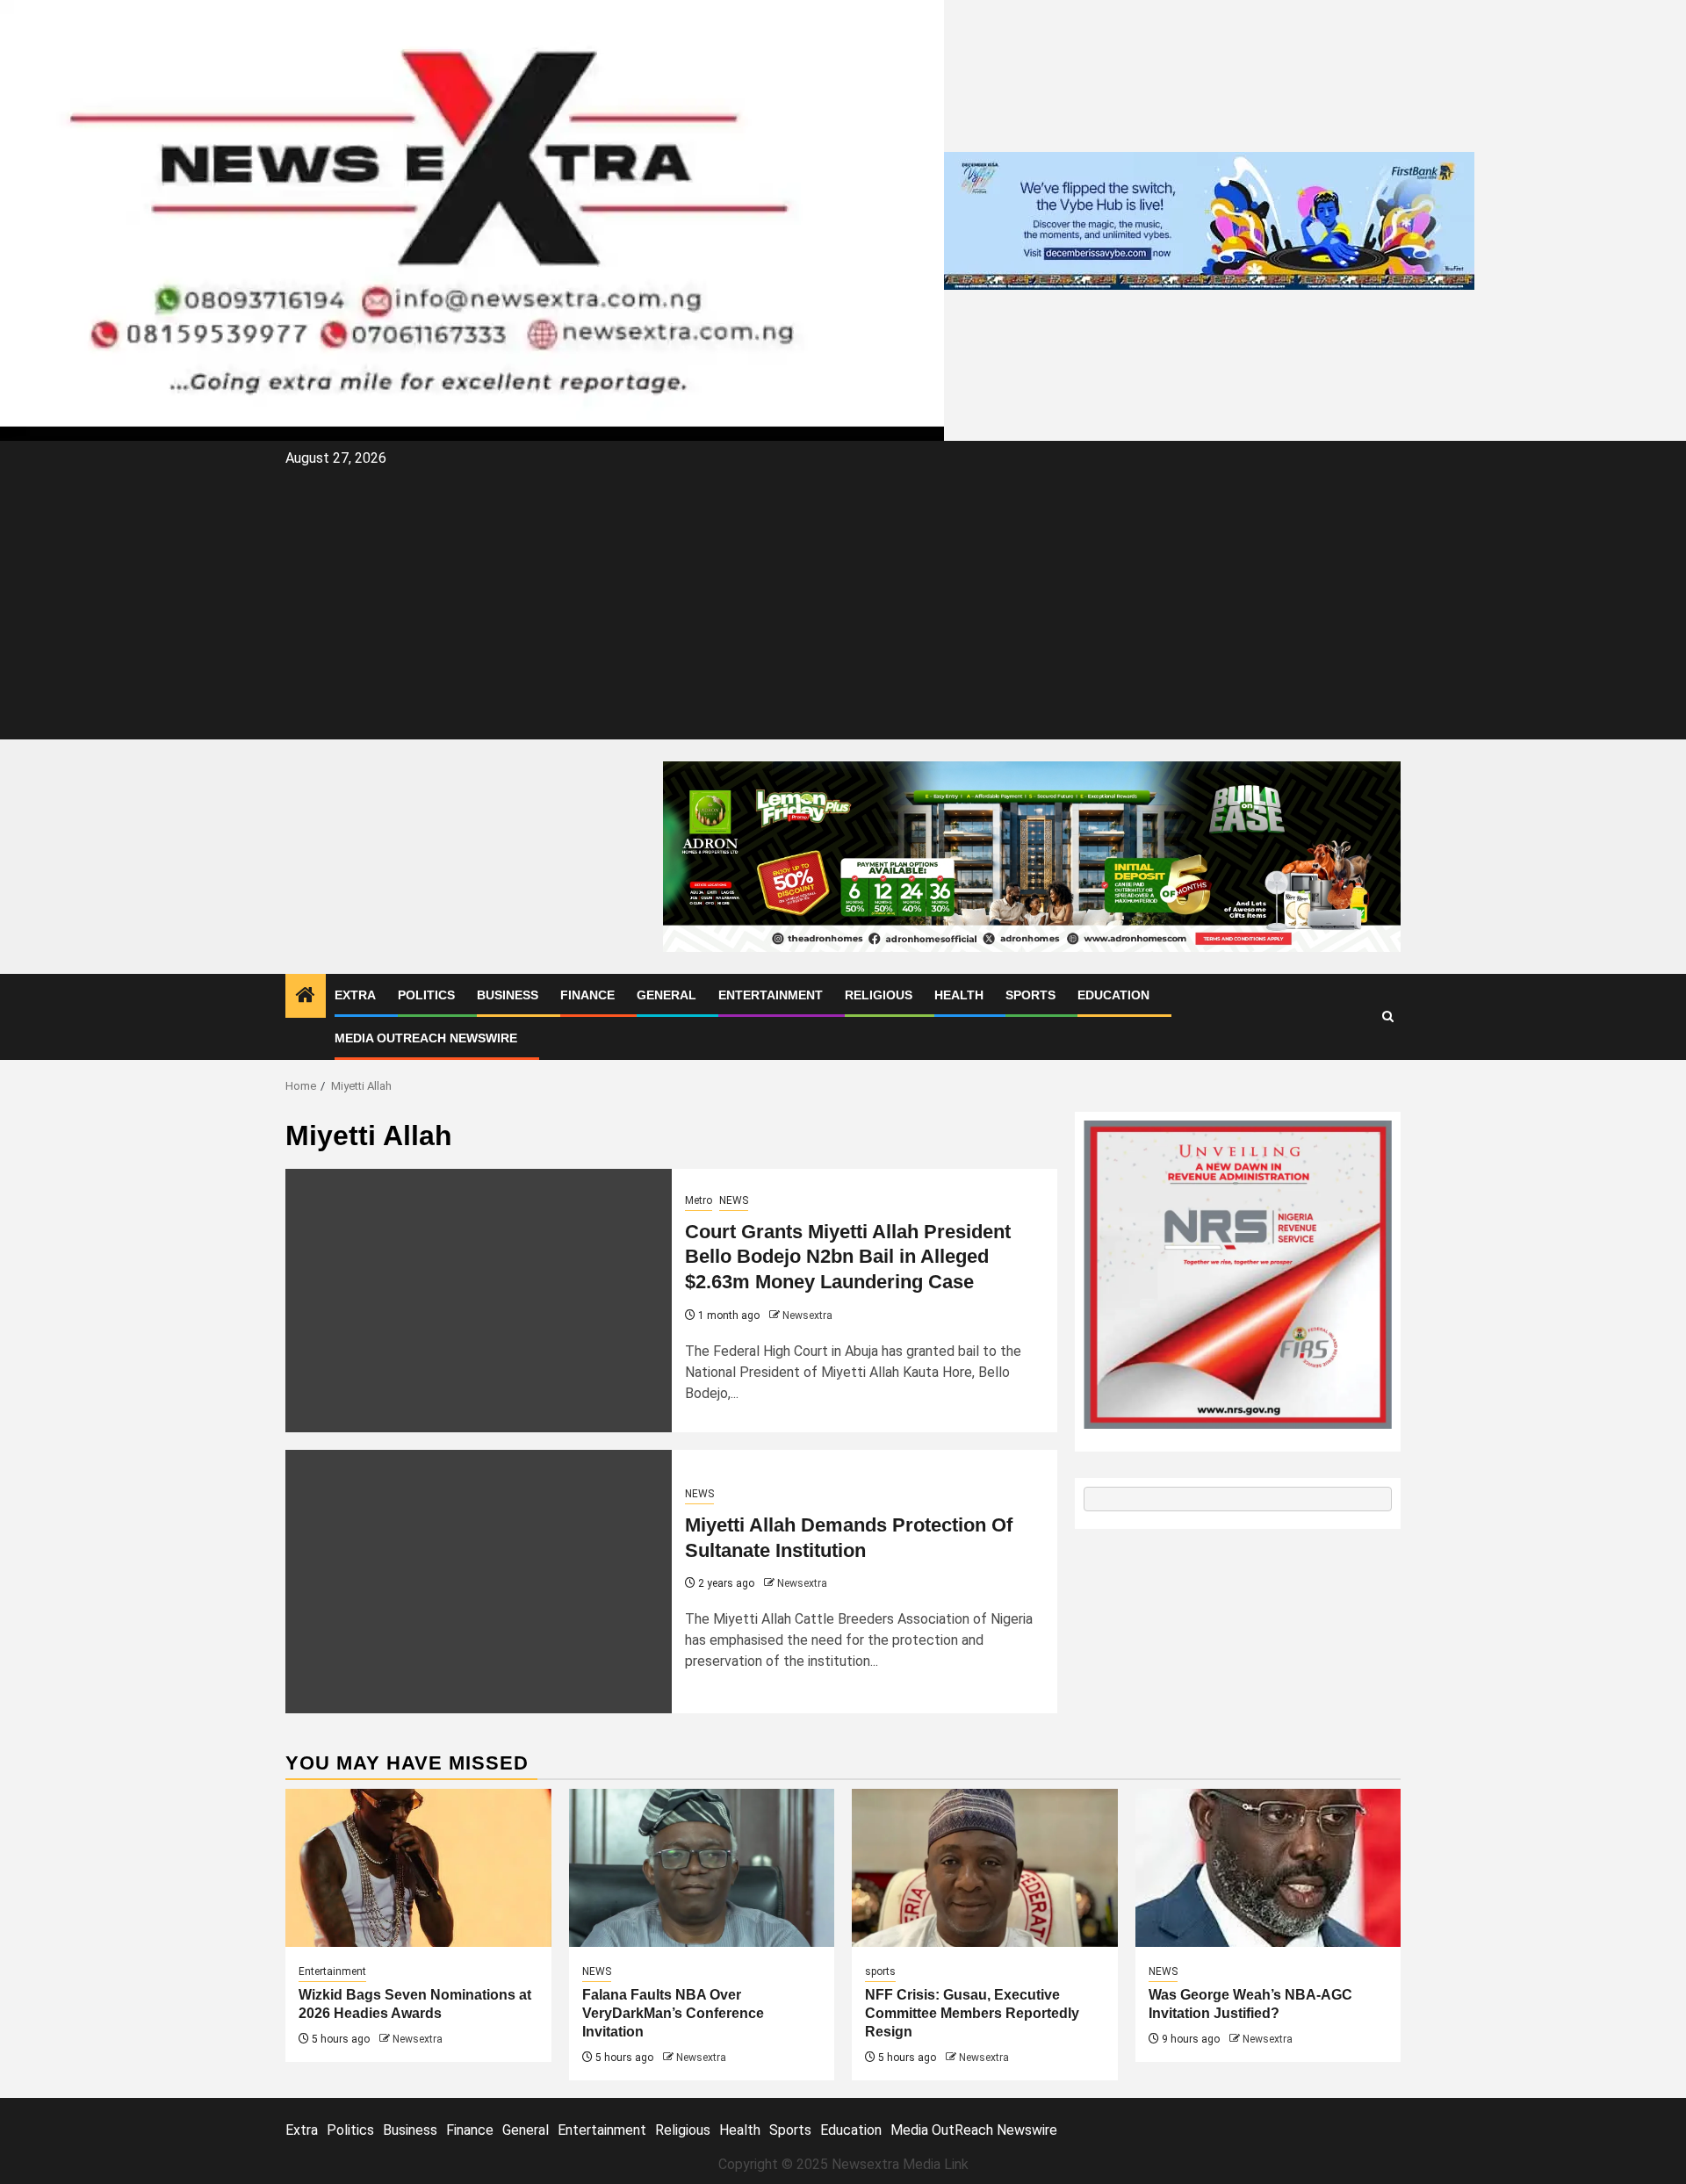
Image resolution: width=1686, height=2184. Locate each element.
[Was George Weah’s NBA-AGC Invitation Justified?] (1268, 1868)
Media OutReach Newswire (426, 1038)
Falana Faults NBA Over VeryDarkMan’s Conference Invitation (673, 2013)
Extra (355, 995)
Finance (587, 995)
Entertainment (771, 995)
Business (508, 995)
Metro (699, 1200)
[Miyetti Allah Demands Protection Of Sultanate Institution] (479, 1582)
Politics (426, 995)
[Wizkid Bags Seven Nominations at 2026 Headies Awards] (418, 1868)
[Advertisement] (843, 603)
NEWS (734, 1200)
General (666, 995)
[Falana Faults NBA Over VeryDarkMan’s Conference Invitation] (702, 1868)
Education (1113, 995)
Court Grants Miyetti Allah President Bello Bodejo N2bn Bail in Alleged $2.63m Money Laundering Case (848, 1257)
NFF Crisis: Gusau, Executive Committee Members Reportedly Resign (972, 2013)
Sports (1030, 995)
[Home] (306, 997)
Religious (879, 995)
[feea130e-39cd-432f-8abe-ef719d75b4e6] (1209, 219)
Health (959, 995)
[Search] (1388, 1016)
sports (880, 1971)
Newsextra (807, 1315)
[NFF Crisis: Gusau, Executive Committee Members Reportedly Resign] (985, 1868)
